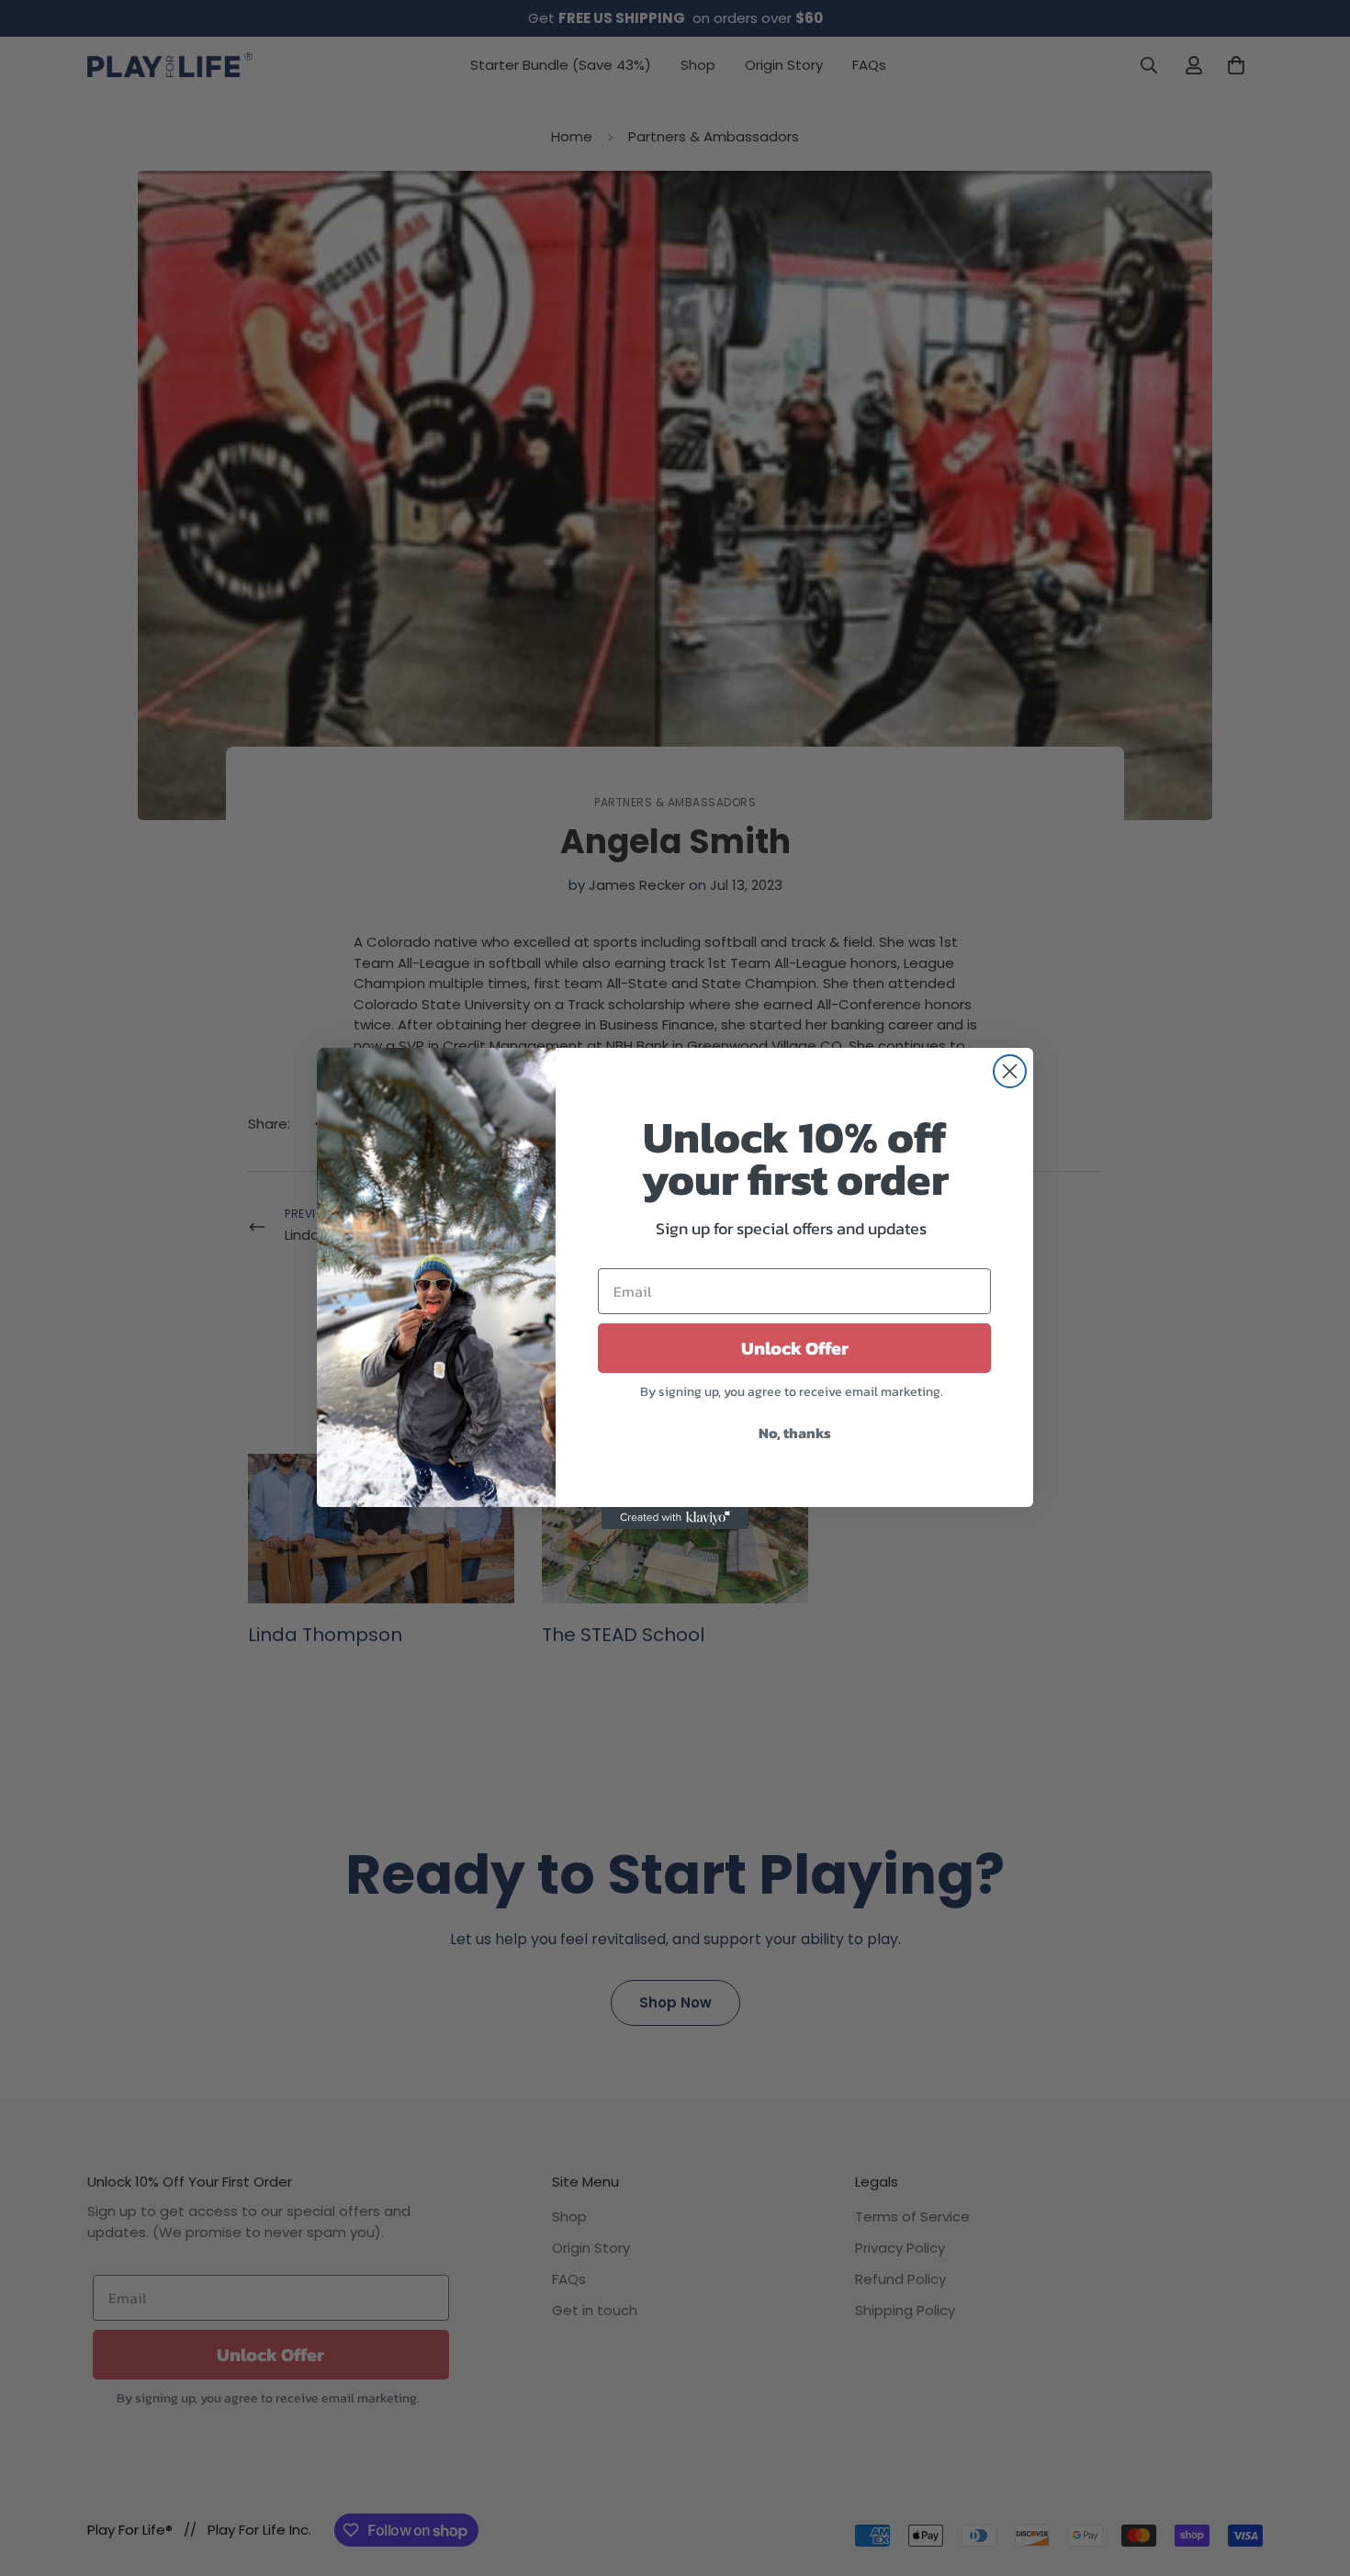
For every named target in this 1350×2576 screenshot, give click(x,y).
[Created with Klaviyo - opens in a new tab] (675, 1518)
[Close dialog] (1010, 1071)
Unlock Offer (795, 1348)
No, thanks (795, 1433)
